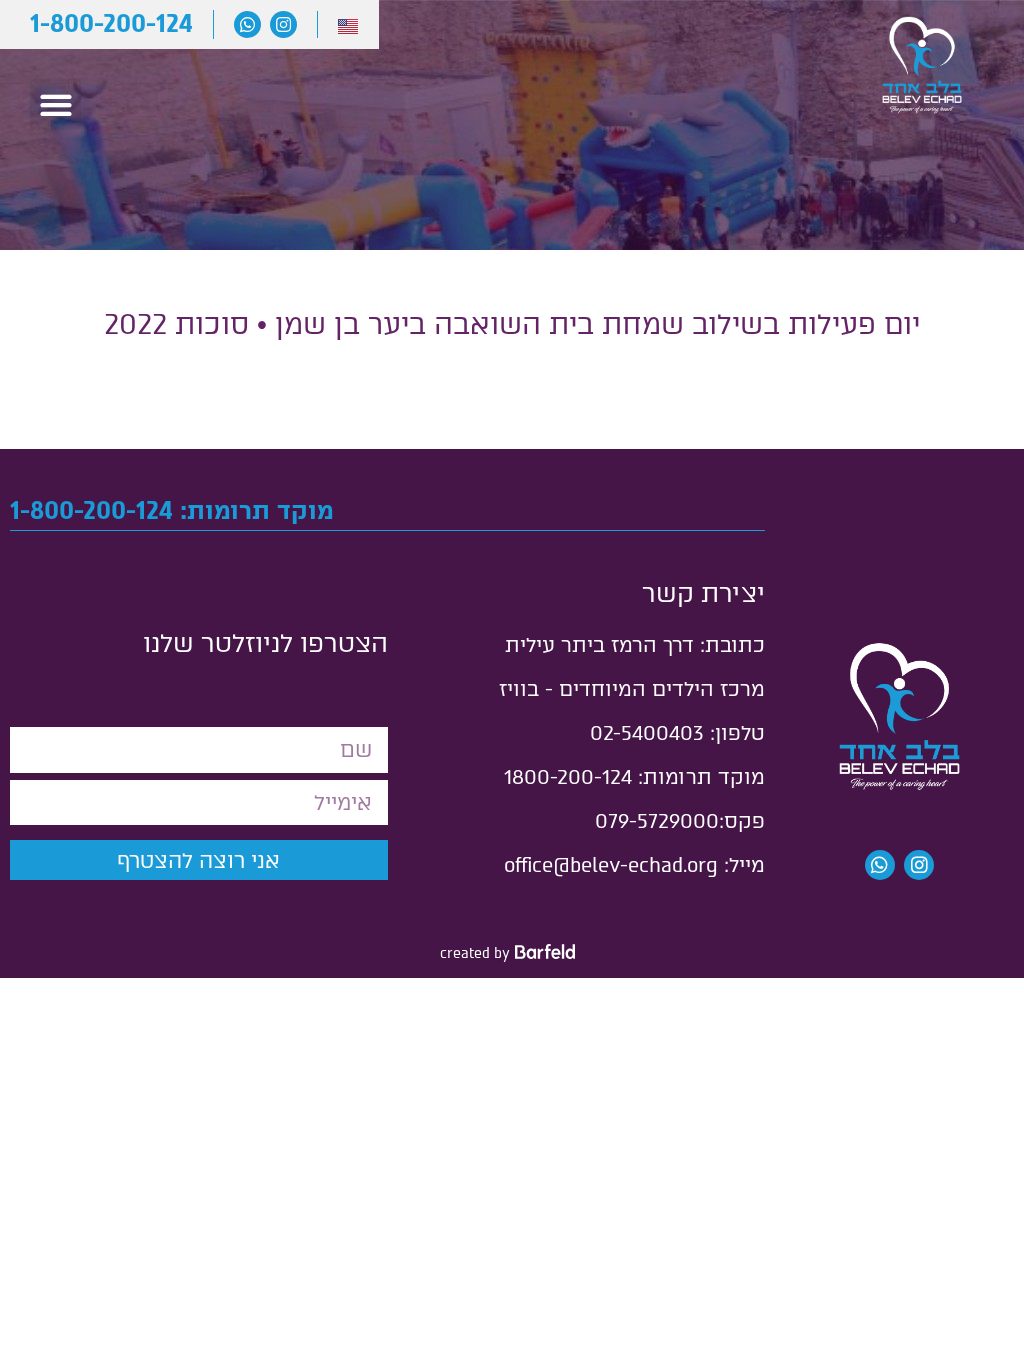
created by (475, 953)
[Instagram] (283, 24)
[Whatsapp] (247, 24)
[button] (55, 104)
